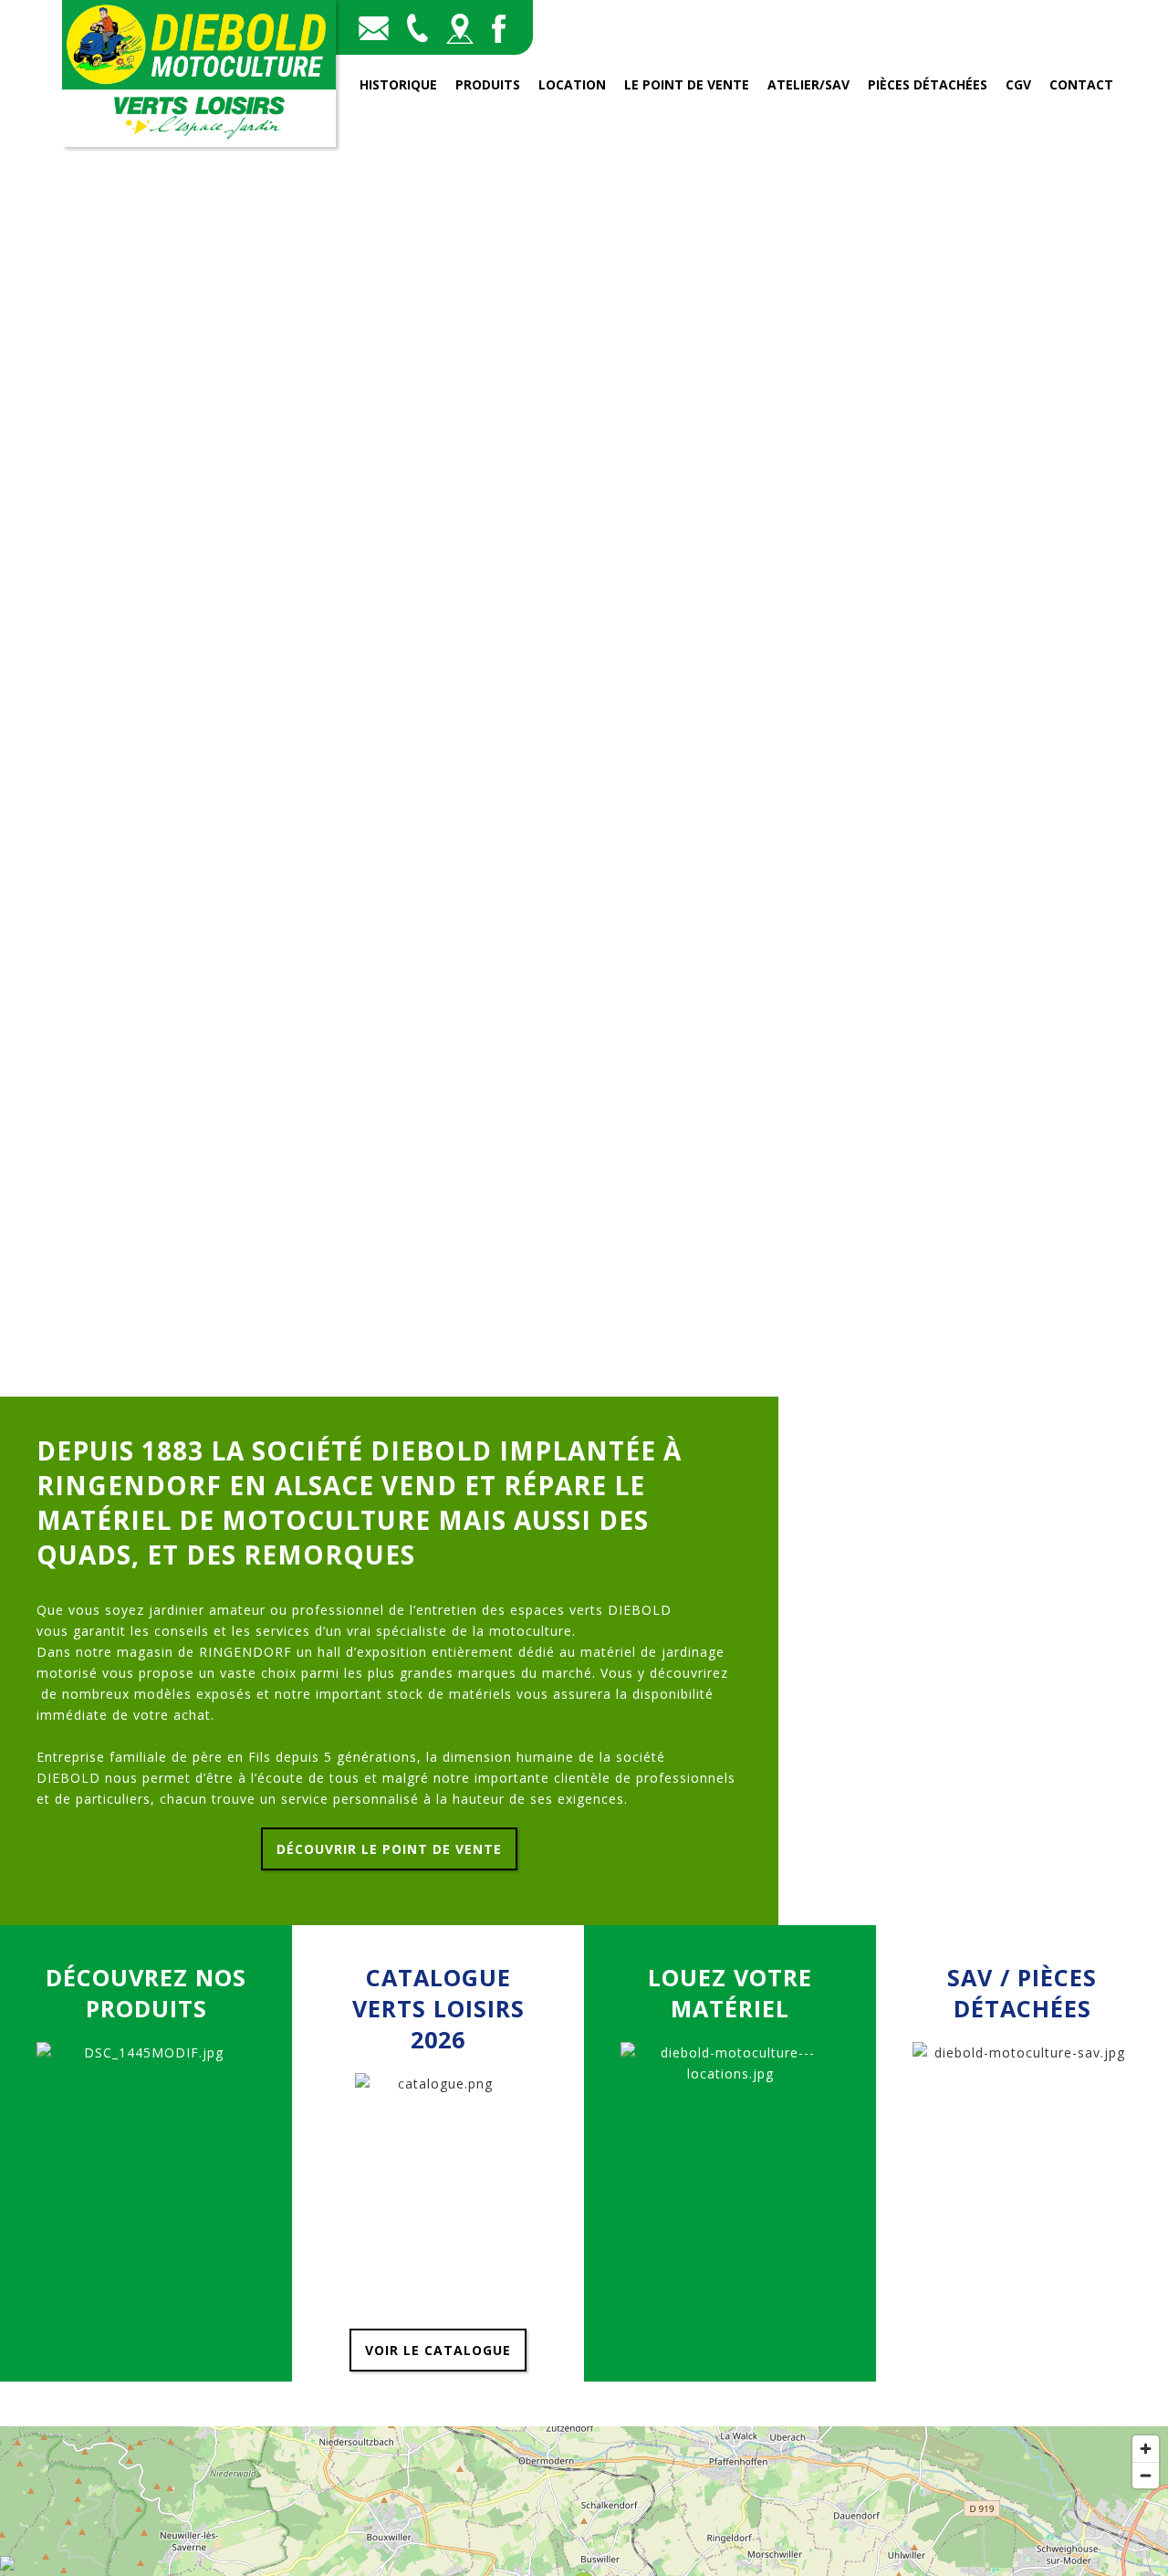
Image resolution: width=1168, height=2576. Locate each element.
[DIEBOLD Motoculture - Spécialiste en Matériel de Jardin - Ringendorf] (199, 142)
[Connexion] (7, 2566)
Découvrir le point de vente (389, 1849)
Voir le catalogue (438, 2350)
